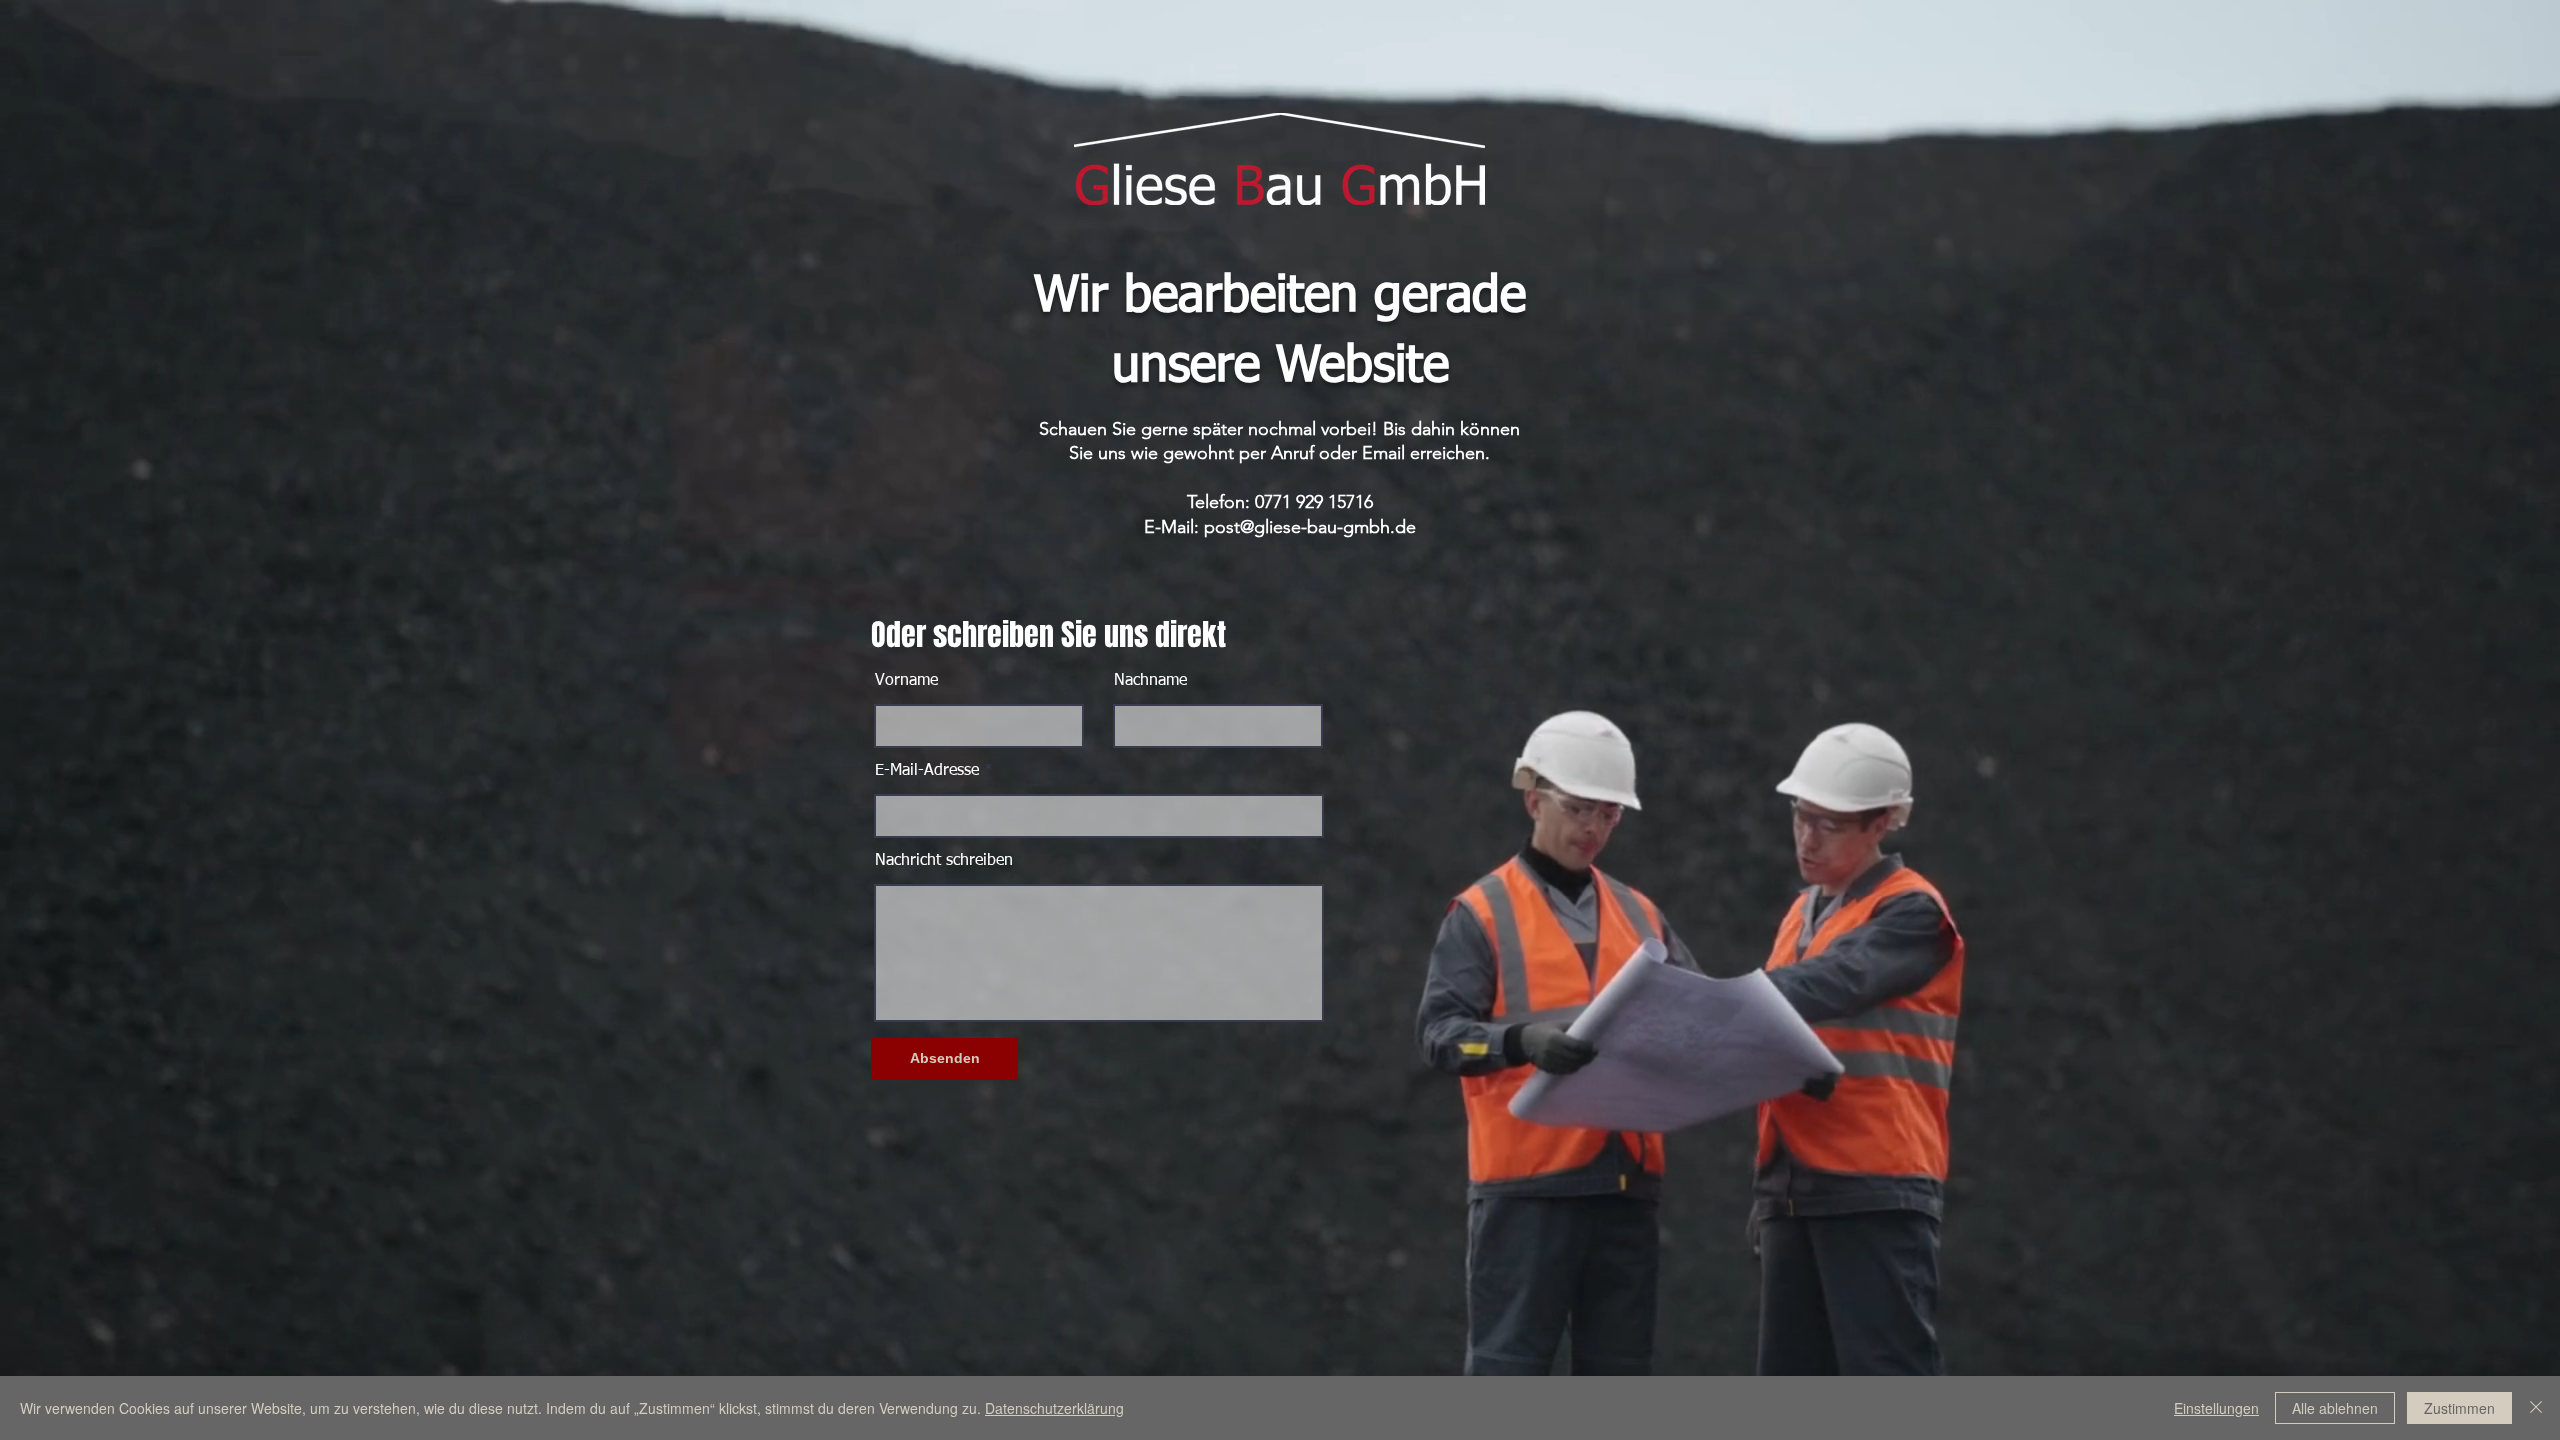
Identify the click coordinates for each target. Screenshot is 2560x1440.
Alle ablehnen (2335, 1408)
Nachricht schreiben (944, 861)
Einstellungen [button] (2216, 1408)
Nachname (1150, 681)
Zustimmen (2459, 1408)
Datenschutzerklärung (1054, 1408)
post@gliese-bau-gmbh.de (1310, 527)
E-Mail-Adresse (927, 771)
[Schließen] (2536, 1408)
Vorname (906, 681)
